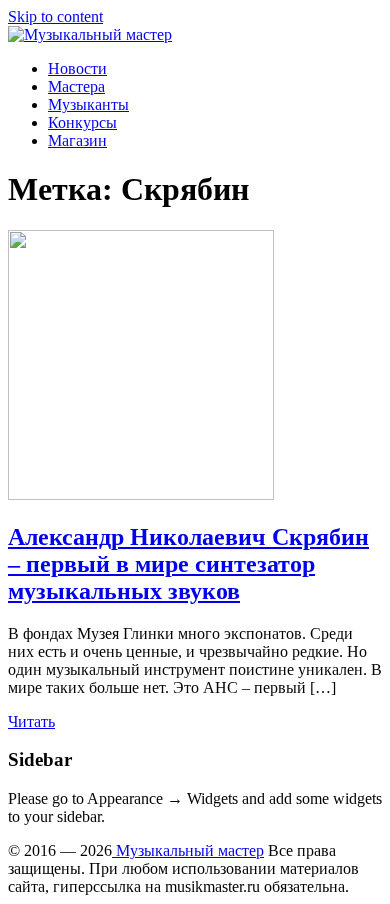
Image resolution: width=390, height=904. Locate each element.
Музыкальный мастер (188, 850)
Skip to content (55, 16)
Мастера (76, 86)
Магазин (77, 140)
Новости (77, 68)
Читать (31, 721)
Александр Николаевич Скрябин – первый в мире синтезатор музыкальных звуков (188, 564)
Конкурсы (82, 122)
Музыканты (88, 104)
